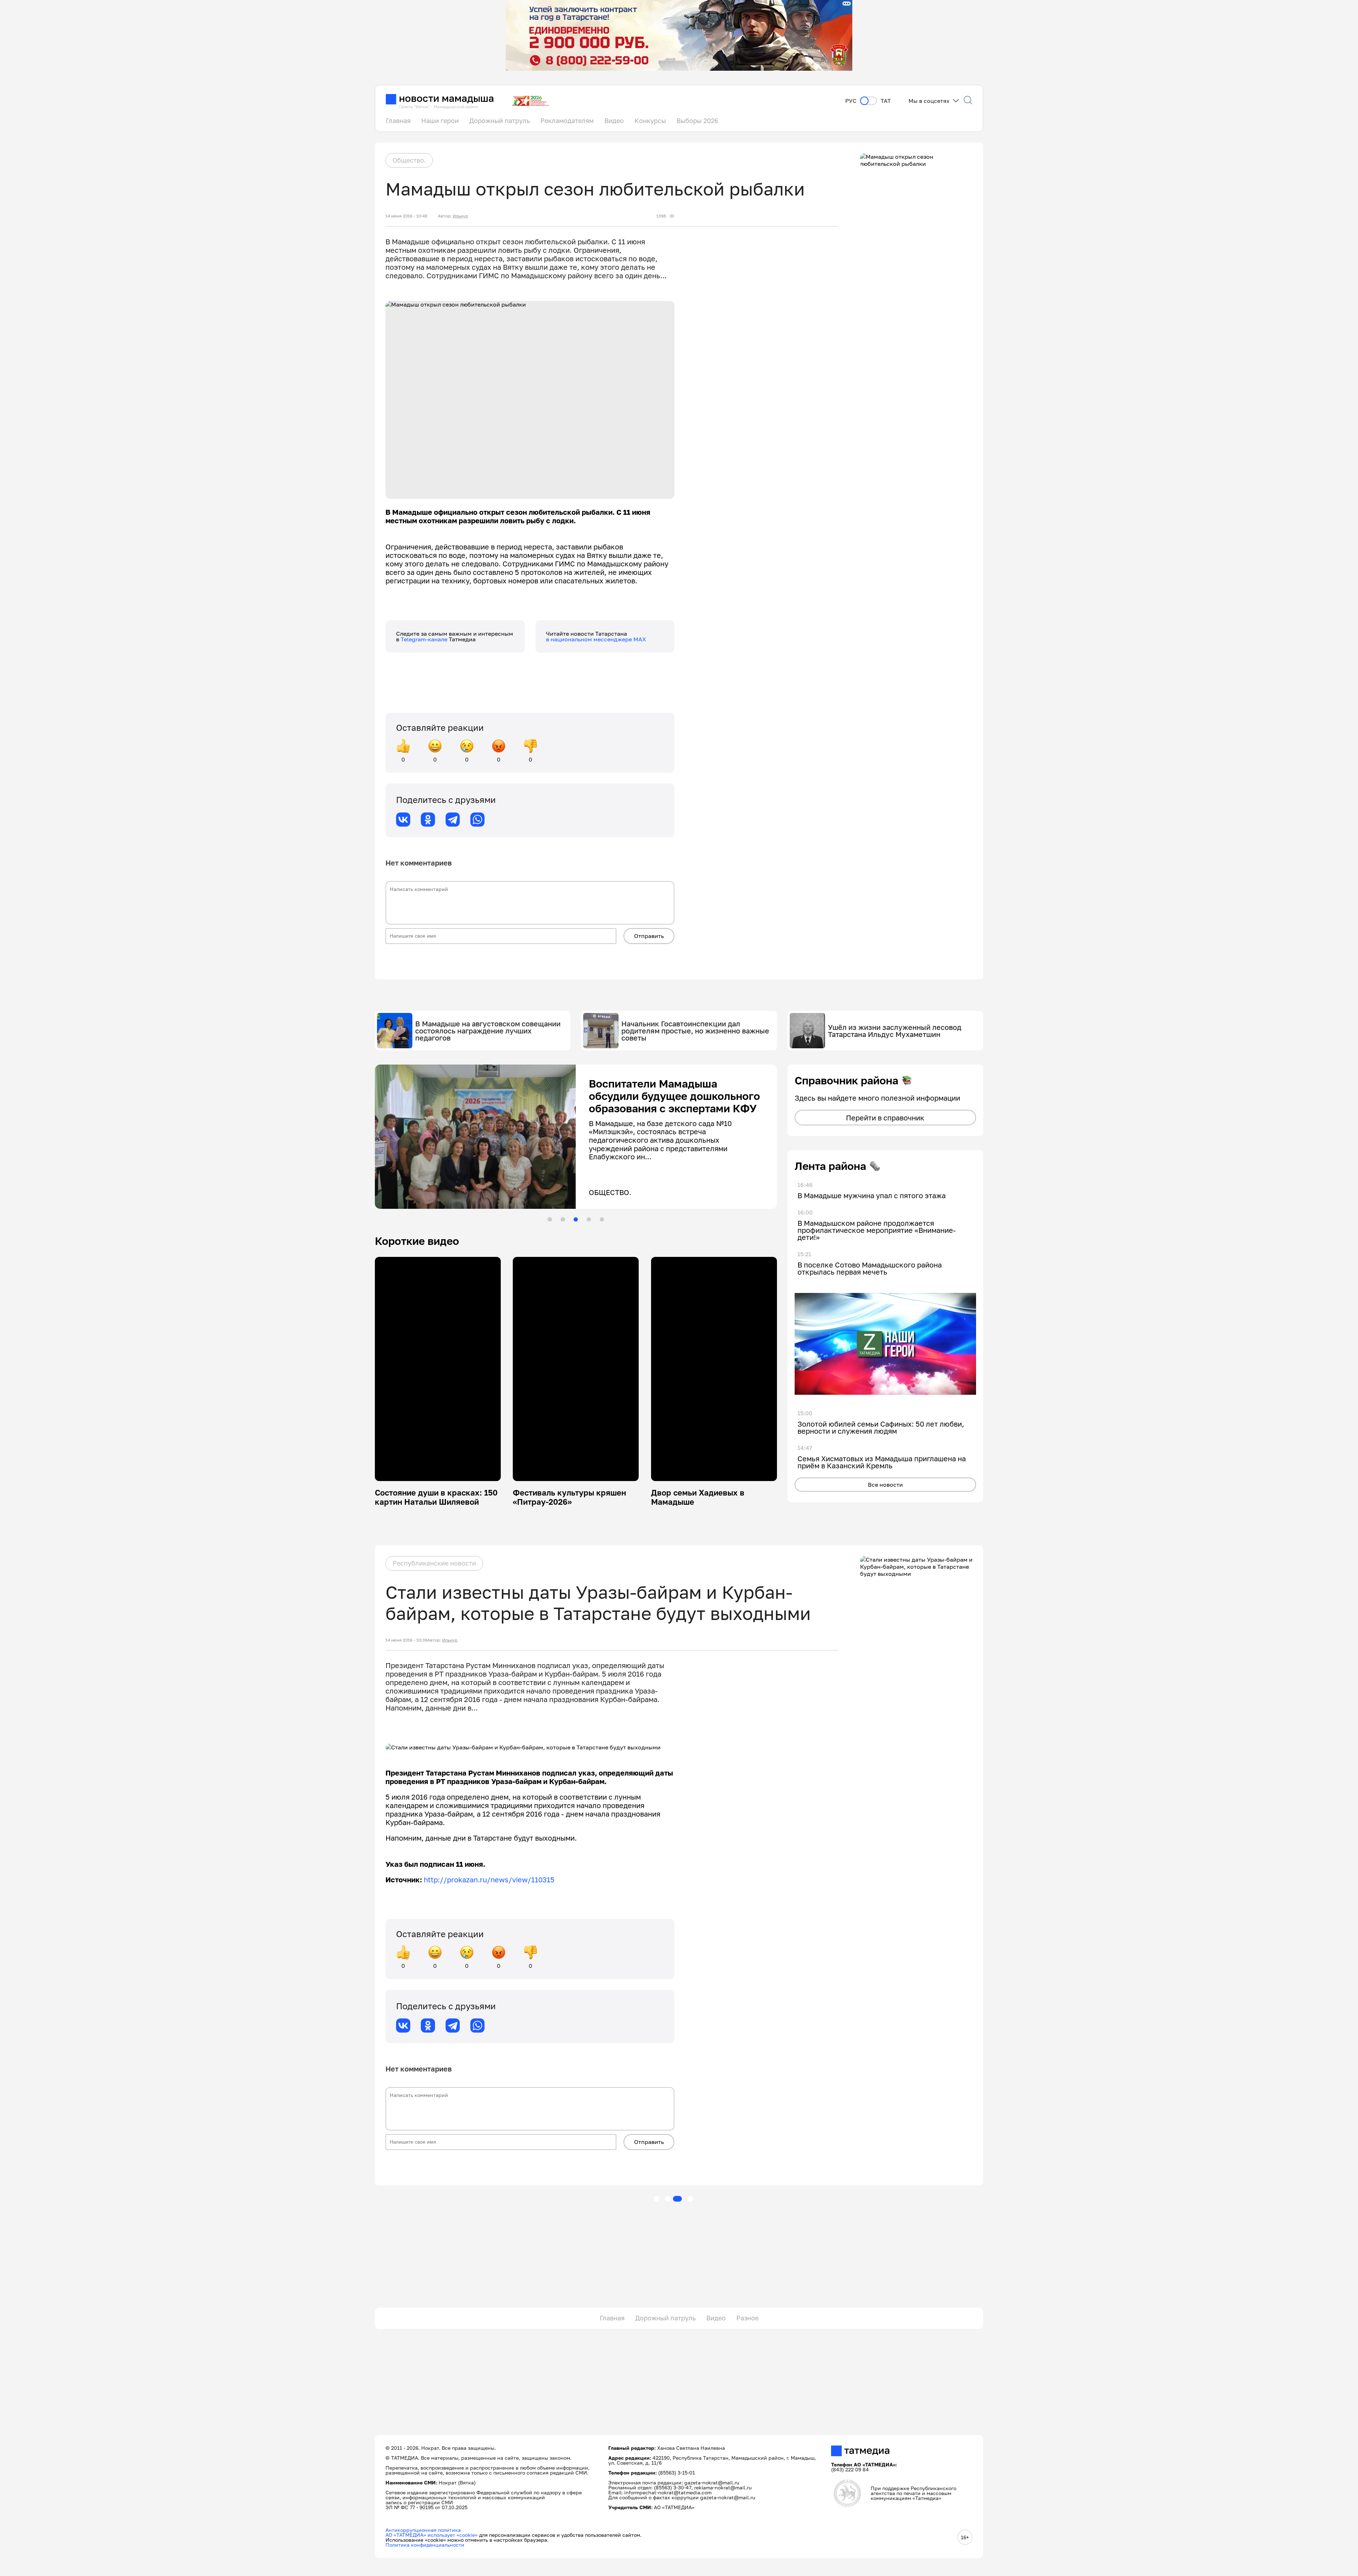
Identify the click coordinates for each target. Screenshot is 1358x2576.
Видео (614, 121)
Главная (398, 121)
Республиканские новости (434, 1563)
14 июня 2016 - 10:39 (406, 1640)
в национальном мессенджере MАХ (596, 639)
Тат (886, 101)
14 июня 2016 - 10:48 (406, 216)
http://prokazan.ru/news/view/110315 (489, 1879)
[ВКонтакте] (403, 820)
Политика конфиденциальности (425, 2545)
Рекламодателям (567, 121)
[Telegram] (453, 820)
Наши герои (440, 121)
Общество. (409, 160)
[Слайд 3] (576, 1219)
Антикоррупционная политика (423, 2530)
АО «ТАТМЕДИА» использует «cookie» (432, 2535)
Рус (851, 101)
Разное (747, 2318)
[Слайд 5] (602, 1219)
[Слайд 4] (589, 1219)
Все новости (885, 1485)
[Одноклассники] (428, 820)
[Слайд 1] (550, 1219)
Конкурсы (650, 121)
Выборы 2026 (697, 121)
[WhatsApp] (477, 820)
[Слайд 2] (563, 1219)
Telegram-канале (425, 639)
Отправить (649, 936)
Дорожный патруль (500, 121)
